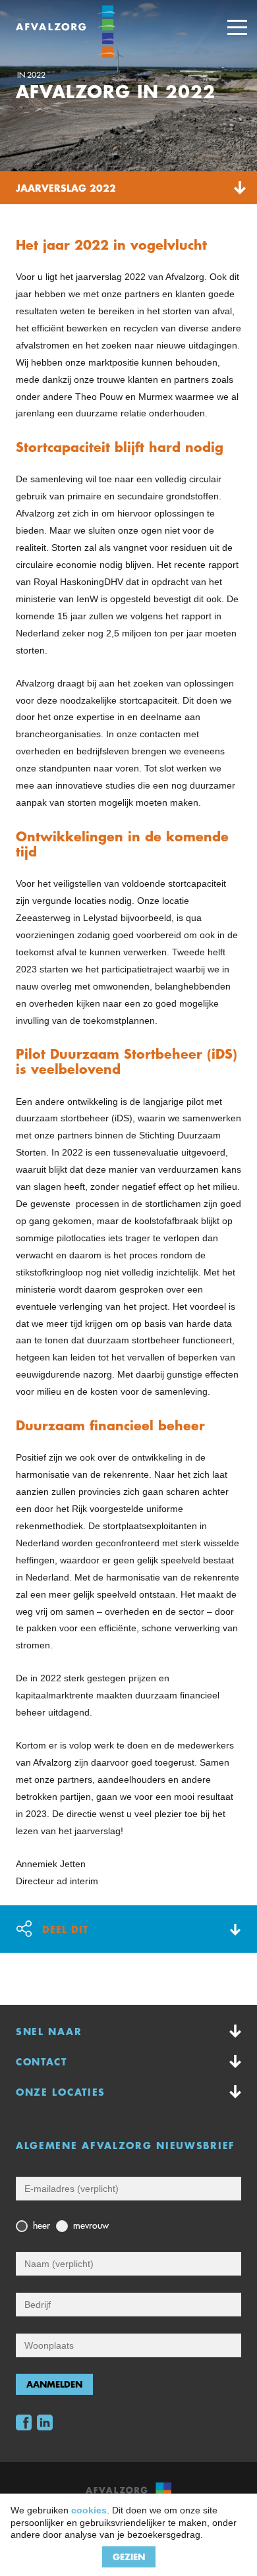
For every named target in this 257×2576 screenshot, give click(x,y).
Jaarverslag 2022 (66, 188)
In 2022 (31, 75)
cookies (89, 2510)
